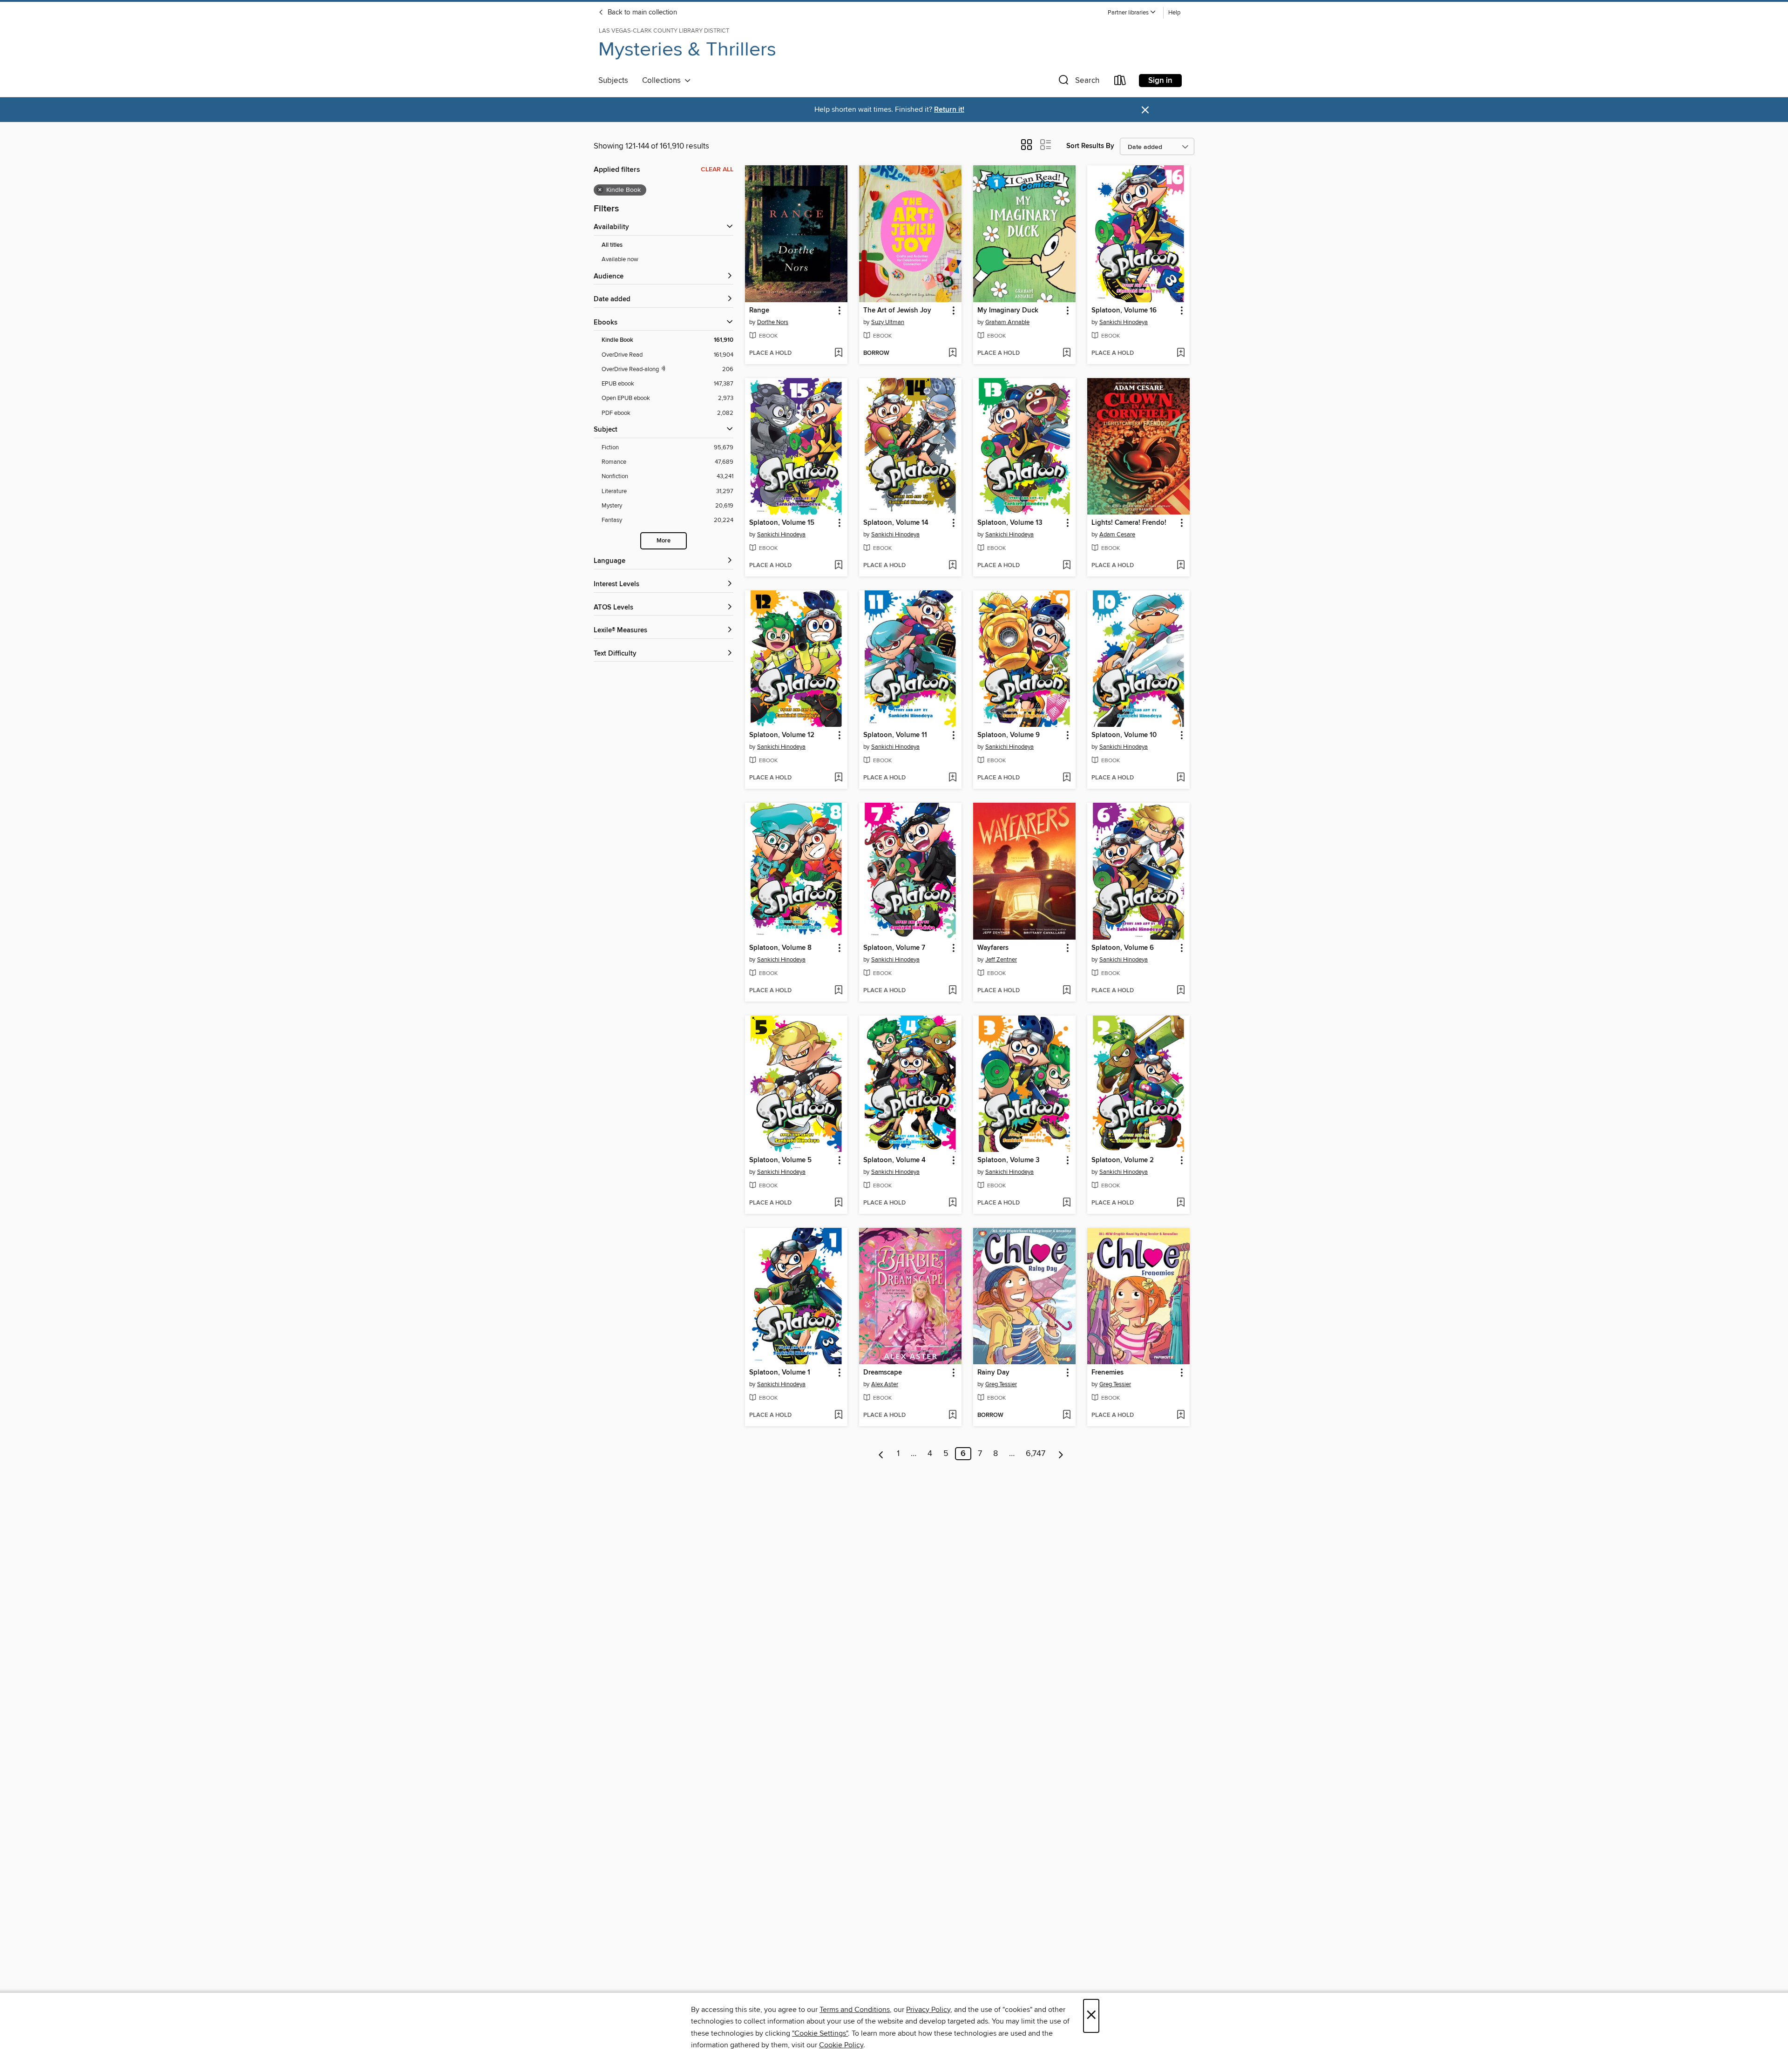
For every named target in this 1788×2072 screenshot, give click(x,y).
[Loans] (1120, 82)
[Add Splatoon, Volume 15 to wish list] (838, 566)
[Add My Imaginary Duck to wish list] (1067, 353)
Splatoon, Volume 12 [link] (782, 735)
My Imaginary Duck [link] (1008, 311)
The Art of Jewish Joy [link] (897, 311)
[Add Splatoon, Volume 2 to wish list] (1181, 1203)
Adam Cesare (1117, 535)
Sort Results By (1090, 146)
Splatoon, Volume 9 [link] (1009, 735)
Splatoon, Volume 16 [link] (1124, 311)
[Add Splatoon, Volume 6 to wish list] (1181, 991)
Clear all (717, 169)
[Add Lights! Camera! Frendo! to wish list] (1181, 566)
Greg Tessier (1001, 1384)
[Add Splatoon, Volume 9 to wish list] (1067, 778)
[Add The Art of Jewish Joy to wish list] (952, 353)
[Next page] (1061, 1454)
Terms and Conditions (855, 2010)
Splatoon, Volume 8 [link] (780, 948)
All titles (612, 245)
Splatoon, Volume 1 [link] (780, 1373)
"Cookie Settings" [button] (820, 2033)
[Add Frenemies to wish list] (1181, 1415)
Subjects (613, 81)
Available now (620, 259)
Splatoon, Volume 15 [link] (782, 523)
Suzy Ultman (888, 322)
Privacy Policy (928, 2010)
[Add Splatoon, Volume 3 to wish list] (1067, 1203)
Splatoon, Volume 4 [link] (894, 1160)
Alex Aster (885, 1384)
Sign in (1160, 81)
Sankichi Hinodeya (1124, 322)
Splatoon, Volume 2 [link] (1123, 1160)
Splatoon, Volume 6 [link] (1123, 948)
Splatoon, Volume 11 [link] (895, 735)
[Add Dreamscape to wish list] (952, 1415)
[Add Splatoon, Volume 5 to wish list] (838, 1203)
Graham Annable (1007, 322)
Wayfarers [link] (993, 948)
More (664, 541)
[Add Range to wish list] (838, 353)
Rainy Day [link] (993, 1373)
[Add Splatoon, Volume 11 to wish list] (952, 778)
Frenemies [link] (1107, 1373)
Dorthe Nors (773, 322)
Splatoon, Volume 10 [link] (1124, 735)
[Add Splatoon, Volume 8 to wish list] (838, 991)
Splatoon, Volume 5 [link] (780, 1160)
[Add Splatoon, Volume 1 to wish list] (838, 1415)
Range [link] (759, 311)
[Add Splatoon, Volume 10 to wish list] (1181, 778)
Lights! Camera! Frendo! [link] (1129, 523)
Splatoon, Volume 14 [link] (896, 523)
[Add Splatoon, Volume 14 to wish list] (952, 566)
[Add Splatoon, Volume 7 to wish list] (952, 991)
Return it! (949, 110)
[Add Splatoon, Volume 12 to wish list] (838, 778)
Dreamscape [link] (883, 1373)
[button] (1132, 13)
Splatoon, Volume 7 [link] (894, 948)
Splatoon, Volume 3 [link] (1009, 1160)
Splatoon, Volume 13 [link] (1010, 523)
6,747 (1036, 1454)
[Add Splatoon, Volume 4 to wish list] (952, 1203)
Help (1174, 13)
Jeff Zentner (1001, 960)
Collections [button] (663, 81)
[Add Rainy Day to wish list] (1067, 1415)
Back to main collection (641, 13)
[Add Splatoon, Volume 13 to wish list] (1067, 566)
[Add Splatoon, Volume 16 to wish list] (1181, 353)
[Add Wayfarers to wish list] (1067, 991)
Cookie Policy (841, 2045)
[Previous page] (881, 1454)
